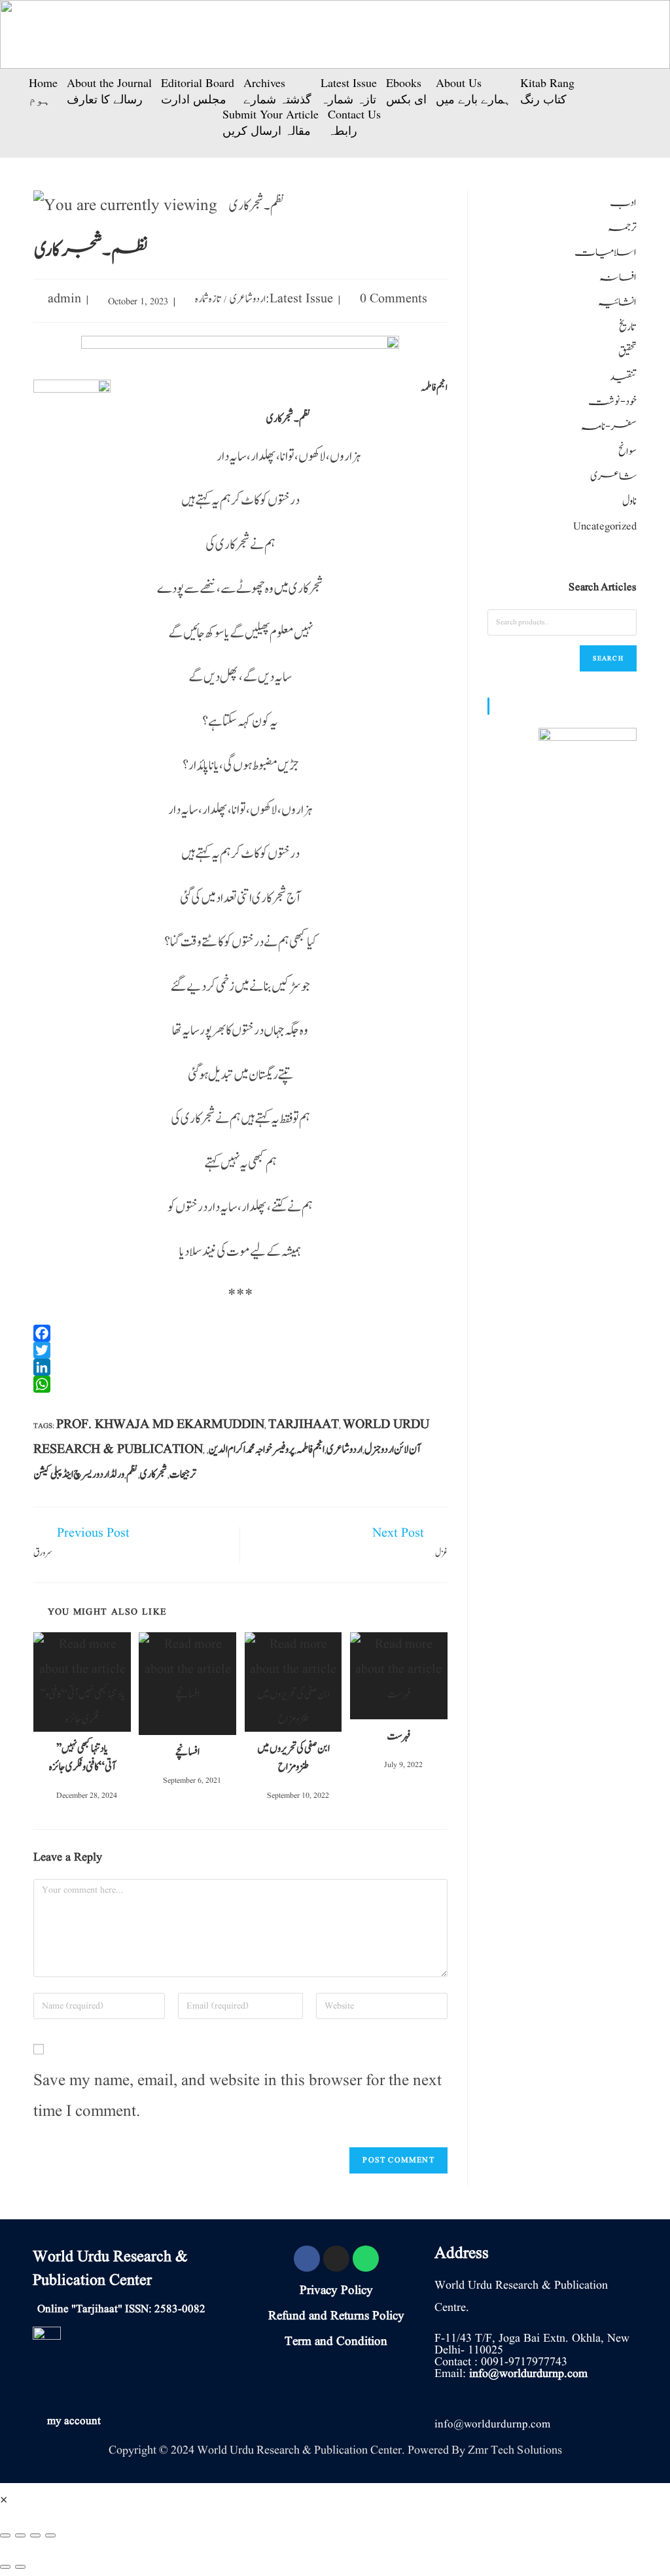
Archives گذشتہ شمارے (277, 91)
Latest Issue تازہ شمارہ (349, 91)
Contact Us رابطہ (354, 122)
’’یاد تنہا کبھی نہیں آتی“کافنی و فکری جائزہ (82, 1758)
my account (74, 2421)
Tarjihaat (304, 1425)
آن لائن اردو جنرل (393, 1450)
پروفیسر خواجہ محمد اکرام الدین (252, 1450)
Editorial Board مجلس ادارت (198, 91)
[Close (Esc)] (5, 2535)
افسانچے (187, 1752)
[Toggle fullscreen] (35, 2535)
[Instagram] (336, 2259)
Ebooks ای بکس (406, 91)
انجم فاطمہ (310, 1450)
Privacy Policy (336, 2291)
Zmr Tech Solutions (515, 2450)
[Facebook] (307, 2259)
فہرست (398, 1736)
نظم (132, 1475)
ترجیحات (183, 1475)
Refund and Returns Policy (336, 2316)
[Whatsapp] (366, 2259)
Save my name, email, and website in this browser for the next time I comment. (238, 2097)
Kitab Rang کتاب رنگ (547, 91)
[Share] (20, 2535)
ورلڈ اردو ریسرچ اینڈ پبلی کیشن (79, 1475)
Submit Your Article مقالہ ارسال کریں (271, 122)
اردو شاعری (248, 299)
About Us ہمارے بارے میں (473, 91)
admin (64, 299)
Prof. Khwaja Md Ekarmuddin (160, 1425)
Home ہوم (43, 91)
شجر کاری (154, 1475)
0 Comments (394, 299)
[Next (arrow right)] (20, 2567)
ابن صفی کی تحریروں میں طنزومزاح (293, 1758)
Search (608, 658)
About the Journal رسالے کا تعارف (109, 91)
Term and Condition (336, 2342)
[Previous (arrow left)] (5, 2567)
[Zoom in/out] (50, 2535)
